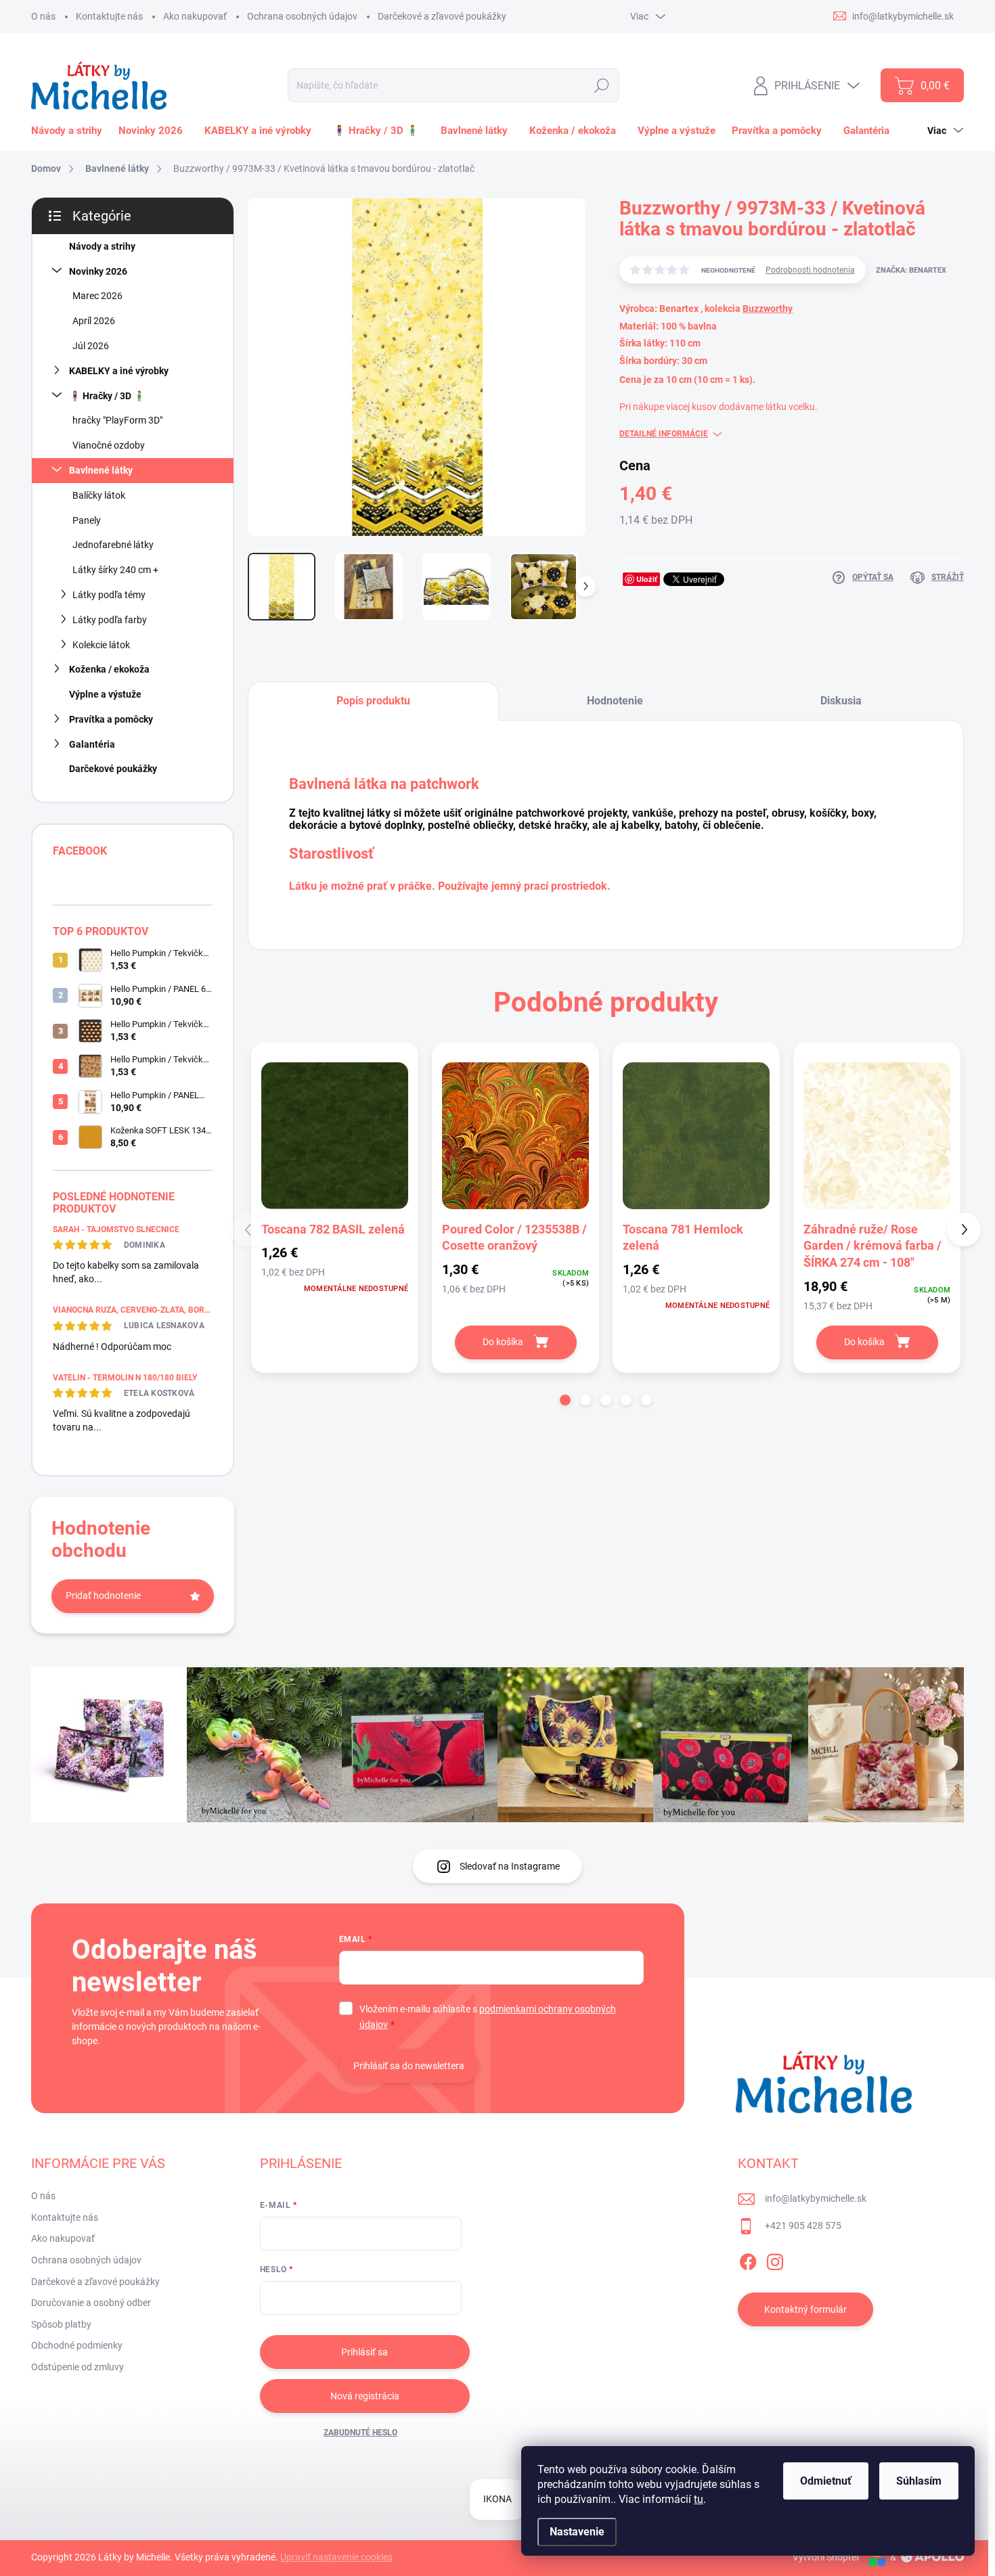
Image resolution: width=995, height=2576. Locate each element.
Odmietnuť (826, 2481)
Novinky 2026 (98, 271)
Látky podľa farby (110, 620)
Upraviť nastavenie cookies (336, 2557)
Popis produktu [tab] (373, 701)
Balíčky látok (99, 495)
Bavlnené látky (101, 470)
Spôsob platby (61, 2324)
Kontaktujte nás (109, 16)
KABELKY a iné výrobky (119, 371)
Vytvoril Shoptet (826, 2557)
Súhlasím (919, 2481)
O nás (43, 16)
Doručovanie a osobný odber (91, 2303)
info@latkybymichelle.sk (816, 2198)
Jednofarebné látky (113, 545)
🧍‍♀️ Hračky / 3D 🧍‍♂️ (107, 396)
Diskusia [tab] (841, 701)
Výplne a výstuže (105, 694)
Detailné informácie (664, 434)
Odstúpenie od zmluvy (78, 2367)
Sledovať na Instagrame (510, 1866)
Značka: (911, 270)
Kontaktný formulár (805, 2309)
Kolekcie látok (101, 645)
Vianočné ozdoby (109, 445)
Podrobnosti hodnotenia (810, 270)
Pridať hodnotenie (103, 1596)
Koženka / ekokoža (109, 669)
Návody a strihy (102, 246)
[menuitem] (69, 131)
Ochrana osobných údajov (302, 16)
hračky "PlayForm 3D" (117, 420)
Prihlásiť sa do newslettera (409, 2066)
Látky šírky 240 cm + (115, 570)
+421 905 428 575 (803, 2225)
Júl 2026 (91, 346)
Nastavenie (577, 2532)
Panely (87, 520)
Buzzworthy (768, 309)
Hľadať (601, 85)
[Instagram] (775, 2259)
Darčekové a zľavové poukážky (442, 16)
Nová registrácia (365, 2396)
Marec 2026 (97, 296)
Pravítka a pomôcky (111, 719)
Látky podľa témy (109, 595)
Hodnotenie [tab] (615, 701)
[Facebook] (748, 2259)
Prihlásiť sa (364, 2352)
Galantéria (92, 744)
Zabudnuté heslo (360, 2433)
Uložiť (647, 579)
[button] (565, 1400)
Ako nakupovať (195, 16)
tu (699, 2499)
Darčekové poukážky (113, 769)
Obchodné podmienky (77, 2345)
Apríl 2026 (94, 321)
